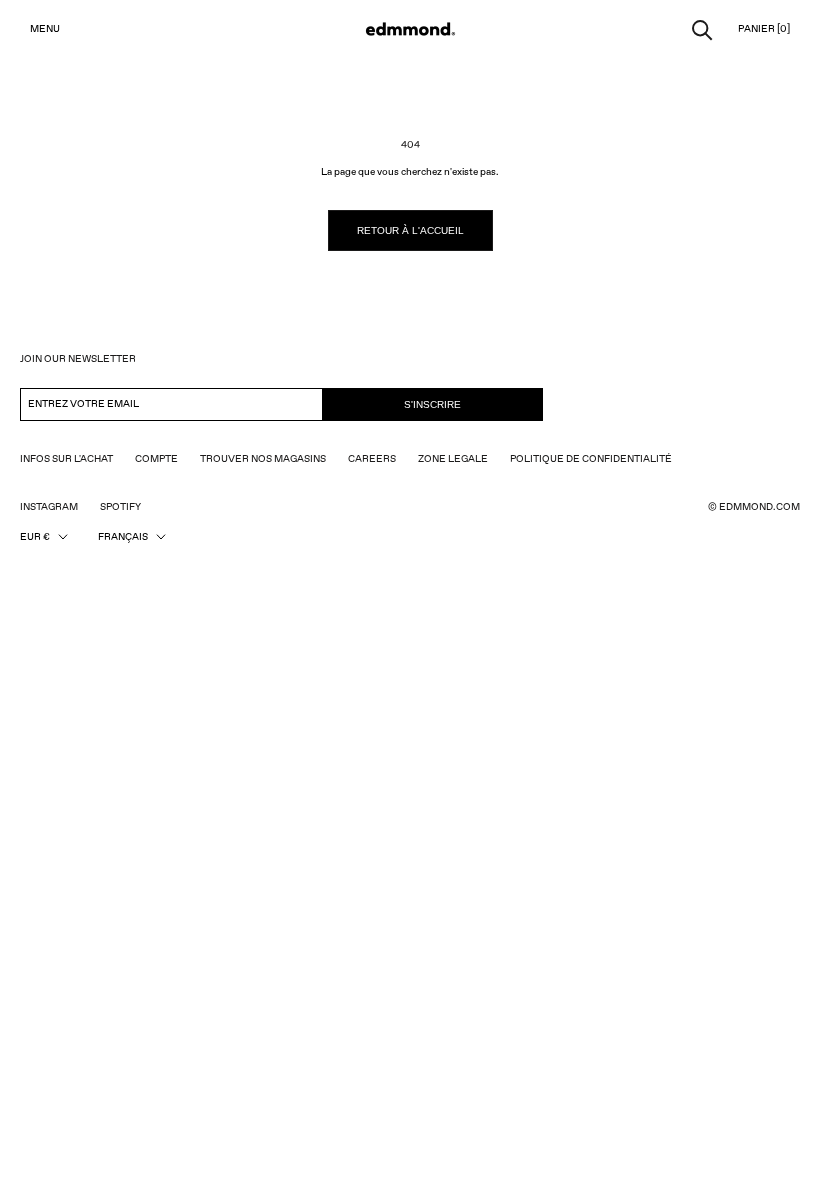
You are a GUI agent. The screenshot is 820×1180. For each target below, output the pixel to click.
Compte (156, 459)
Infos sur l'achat (66, 459)
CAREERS (372, 459)
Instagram (49, 507)
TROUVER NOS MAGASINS (263, 459)
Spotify (120, 507)
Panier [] (764, 29)
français (123, 537)
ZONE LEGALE (453, 459)
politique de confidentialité (591, 459)
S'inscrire (432, 404)
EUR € (35, 537)
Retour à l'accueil (410, 230)
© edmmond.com (754, 507)
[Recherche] (702, 28)
